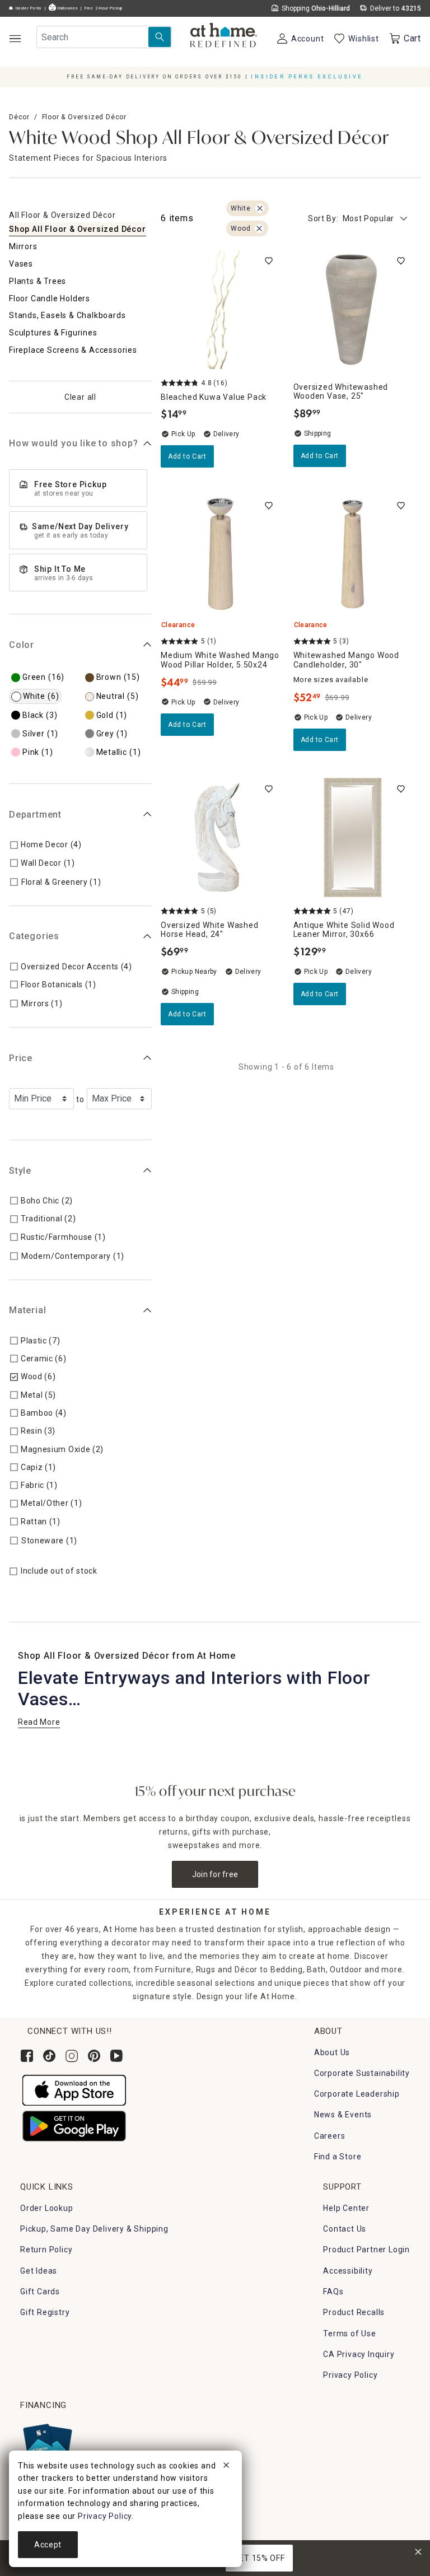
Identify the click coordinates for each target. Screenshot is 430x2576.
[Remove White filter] (260, 208)
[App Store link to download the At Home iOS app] (74, 2089)
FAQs (333, 2292)
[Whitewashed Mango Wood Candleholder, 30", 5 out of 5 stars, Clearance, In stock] (353, 554)
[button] (224, 36)
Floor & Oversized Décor (84, 117)
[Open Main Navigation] (15, 38)
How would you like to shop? (74, 443)
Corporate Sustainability (362, 2073)
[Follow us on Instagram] (72, 2056)
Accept (48, 2545)
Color (22, 645)
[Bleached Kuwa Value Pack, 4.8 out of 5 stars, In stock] (220, 309)
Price (21, 1058)
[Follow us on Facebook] (27, 2056)
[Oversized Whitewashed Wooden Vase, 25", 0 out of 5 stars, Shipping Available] (353, 309)
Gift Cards (40, 2292)
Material (27, 1310)
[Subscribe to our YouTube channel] (116, 2056)
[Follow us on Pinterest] (94, 2056)
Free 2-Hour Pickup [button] (104, 8)
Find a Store (338, 2157)
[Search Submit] (160, 37)
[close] (226, 2467)
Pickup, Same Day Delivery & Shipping (94, 2229)
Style (20, 1171)
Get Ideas (39, 2271)
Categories (34, 936)
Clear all (80, 397)
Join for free (215, 1874)
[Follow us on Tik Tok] (49, 2056)
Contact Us (345, 2229)
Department (35, 815)
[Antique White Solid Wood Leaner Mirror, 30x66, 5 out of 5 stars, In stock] (353, 837)
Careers (330, 2136)
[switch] (269, 261)
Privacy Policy (350, 2375)
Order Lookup (47, 2208)
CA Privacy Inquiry (359, 2354)
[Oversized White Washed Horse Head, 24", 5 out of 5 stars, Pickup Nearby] (220, 837)
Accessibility (348, 2271)
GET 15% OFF (260, 2558)
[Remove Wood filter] (259, 228)
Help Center (346, 2208)
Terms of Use (350, 2334)
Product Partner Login (366, 2250)
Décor (19, 117)
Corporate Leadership (357, 2094)
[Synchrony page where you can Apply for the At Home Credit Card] (47, 2444)
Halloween (67, 8)
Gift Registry (45, 2312)
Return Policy (46, 2250)
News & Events (343, 2115)
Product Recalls (354, 2312)
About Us (332, 2052)
